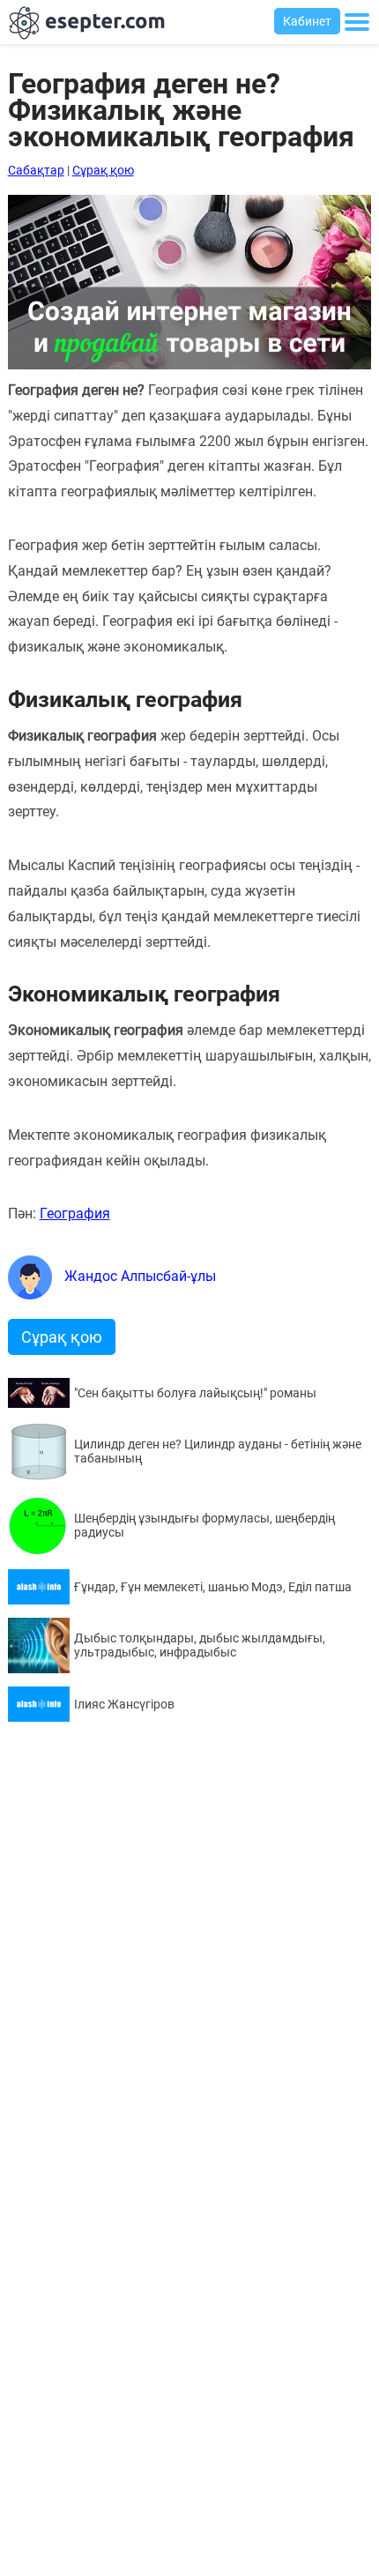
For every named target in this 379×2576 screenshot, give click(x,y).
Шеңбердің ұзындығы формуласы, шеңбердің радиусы (204, 1525)
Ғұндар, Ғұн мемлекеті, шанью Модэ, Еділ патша (213, 1587)
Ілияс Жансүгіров (124, 1704)
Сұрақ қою (103, 170)
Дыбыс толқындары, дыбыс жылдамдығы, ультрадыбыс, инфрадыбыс (200, 1645)
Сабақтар (36, 170)
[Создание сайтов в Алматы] (190, 365)
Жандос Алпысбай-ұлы (138, 1276)
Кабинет (307, 21)
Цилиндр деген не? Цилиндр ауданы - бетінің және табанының (218, 1451)
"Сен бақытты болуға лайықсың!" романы (195, 1393)
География (75, 1214)
